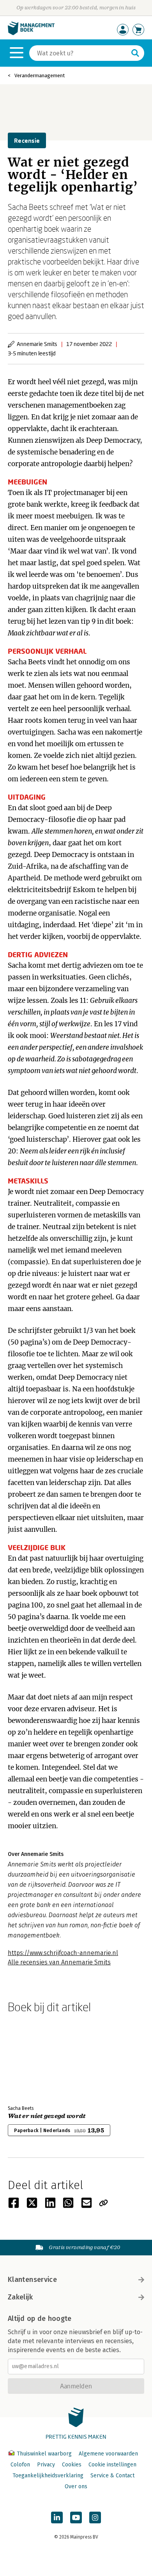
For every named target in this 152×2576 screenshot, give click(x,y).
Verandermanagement (40, 75)
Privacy (46, 2465)
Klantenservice (32, 2280)
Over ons (76, 2486)
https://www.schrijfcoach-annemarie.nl (63, 1953)
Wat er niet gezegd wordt (47, 2116)
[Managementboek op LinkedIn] (57, 2517)
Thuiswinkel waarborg (44, 2454)
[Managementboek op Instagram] (95, 2517)
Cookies (72, 2465)
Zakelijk (20, 2297)
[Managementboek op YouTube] (76, 2517)
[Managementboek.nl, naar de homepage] (31, 33)
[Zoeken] (135, 53)
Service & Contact (112, 2476)
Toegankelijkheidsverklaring (48, 2476)
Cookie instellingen (112, 2465)
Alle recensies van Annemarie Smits (59, 1962)
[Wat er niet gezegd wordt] (35, 2058)
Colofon (20, 2465)
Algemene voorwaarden (108, 2454)
